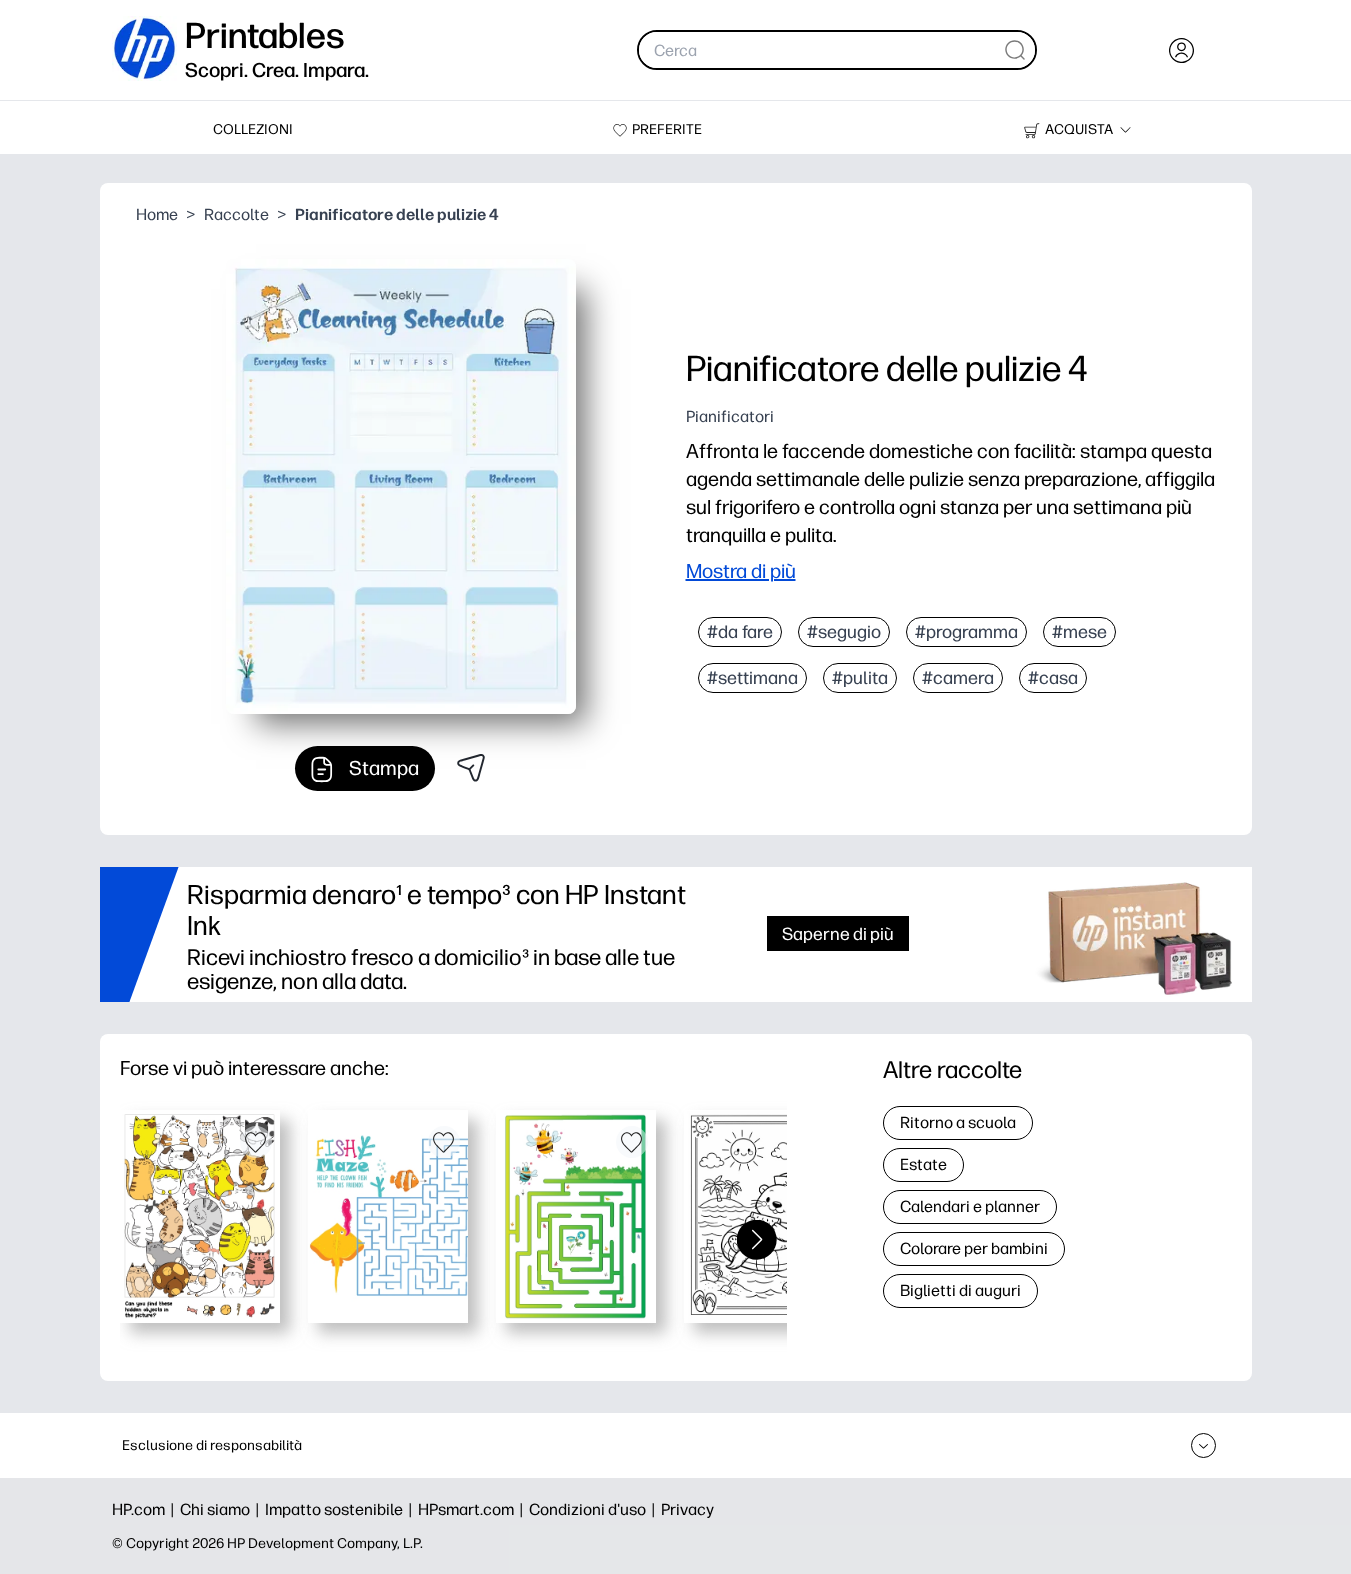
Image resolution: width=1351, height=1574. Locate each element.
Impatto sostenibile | (341, 1509)
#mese (1079, 632)
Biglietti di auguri (960, 1290)
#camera (958, 678)
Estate (923, 1164)
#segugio (844, 632)
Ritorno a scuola (958, 1122)
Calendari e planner (970, 1206)
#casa (1053, 678)
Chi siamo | (222, 1509)
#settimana (752, 678)
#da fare (740, 632)
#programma (966, 632)
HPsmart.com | (473, 1509)
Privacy (687, 1509)
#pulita (860, 678)
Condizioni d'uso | (595, 1509)
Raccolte (236, 214)
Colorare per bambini (974, 1248)
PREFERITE (667, 129)
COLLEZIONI (253, 129)
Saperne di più (838, 933)
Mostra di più (741, 571)
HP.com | (146, 1509)
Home (157, 214)
